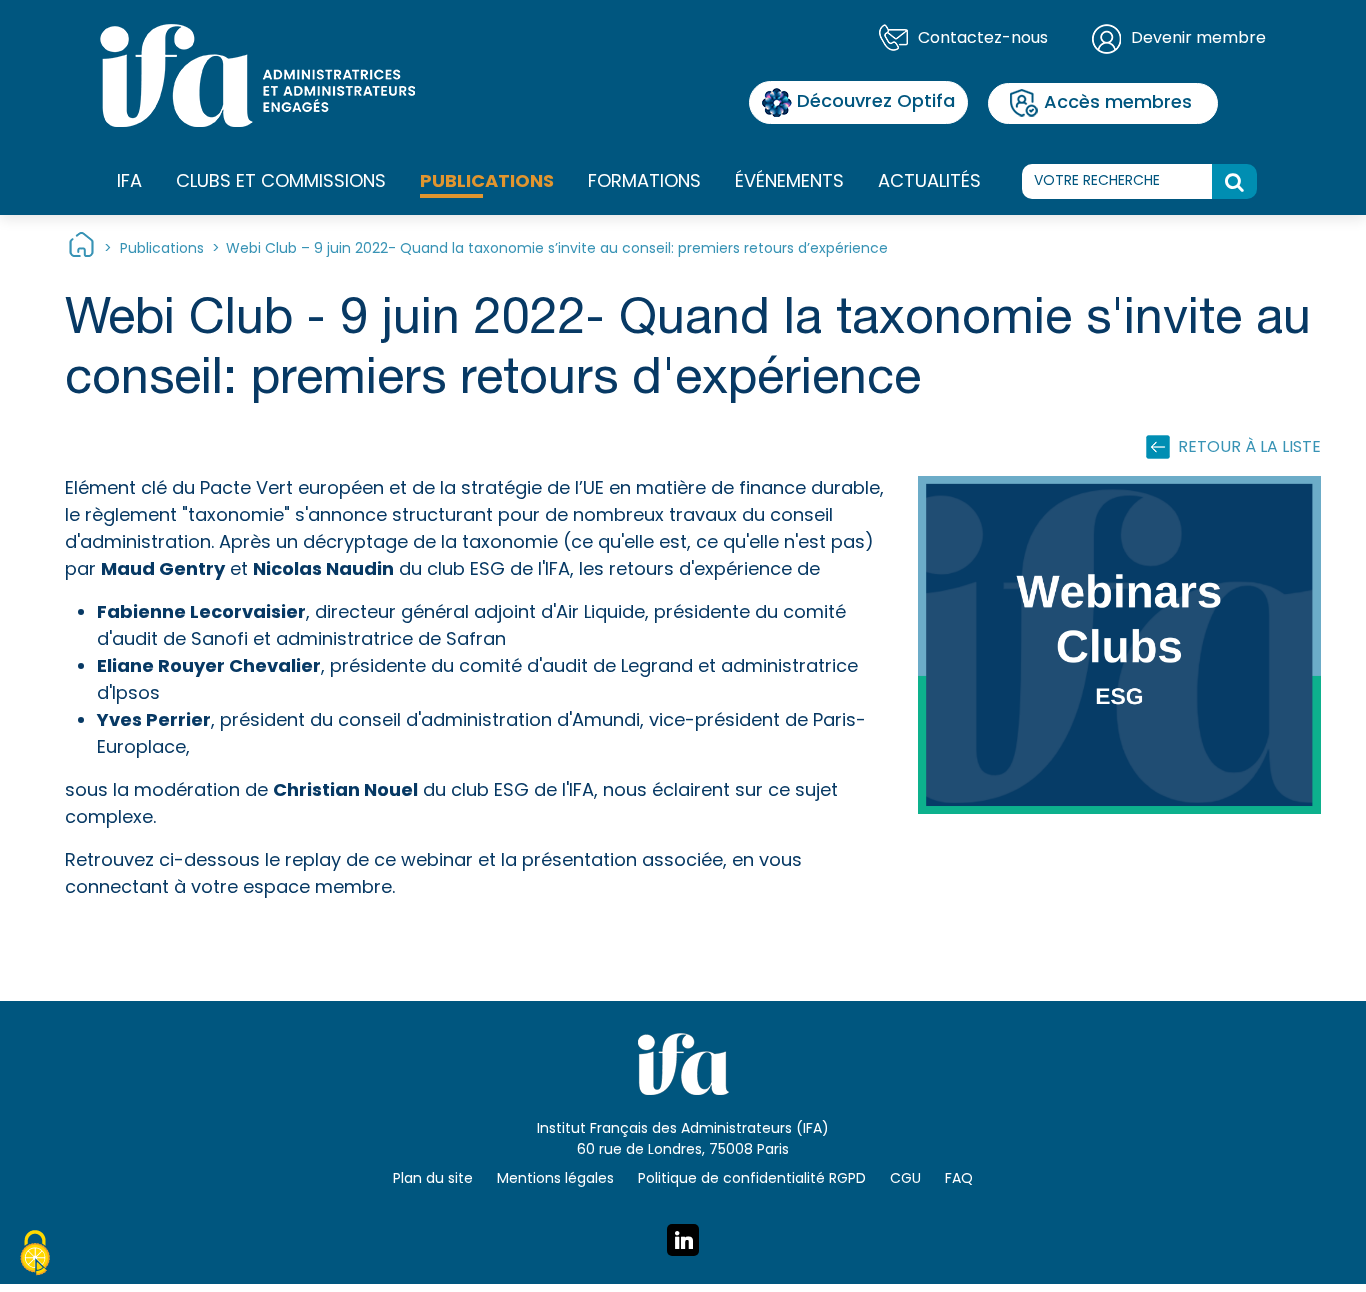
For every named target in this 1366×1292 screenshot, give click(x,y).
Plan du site (433, 1179)
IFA (129, 182)
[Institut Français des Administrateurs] (257, 76)
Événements (789, 182)
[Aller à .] (81, 249)
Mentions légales (555, 1179)
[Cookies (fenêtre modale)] (35, 1256)
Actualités (929, 182)
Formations (644, 182)
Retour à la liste (1249, 448)
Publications (487, 182)
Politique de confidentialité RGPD (752, 1179)
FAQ (959, 1179)
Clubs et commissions (281, 182)
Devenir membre (1198, 39)
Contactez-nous (983, 39)
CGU (905, 1179)
